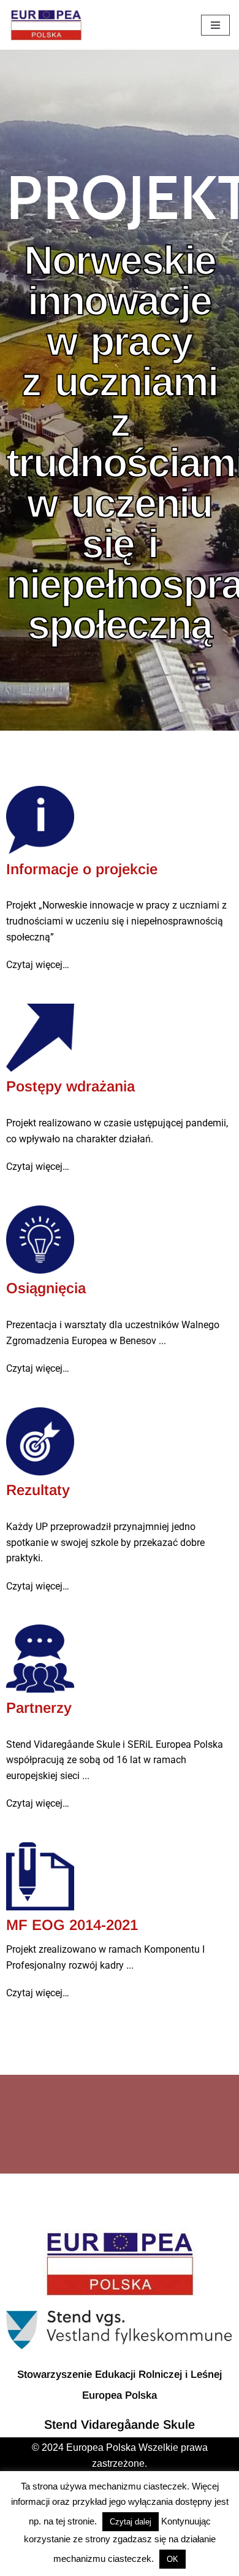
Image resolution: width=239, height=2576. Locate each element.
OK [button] (173, 2559)
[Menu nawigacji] (215, 25)
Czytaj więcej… (38, 965)
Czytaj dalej (131, 2522)
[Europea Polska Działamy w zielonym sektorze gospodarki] (46, 25)
